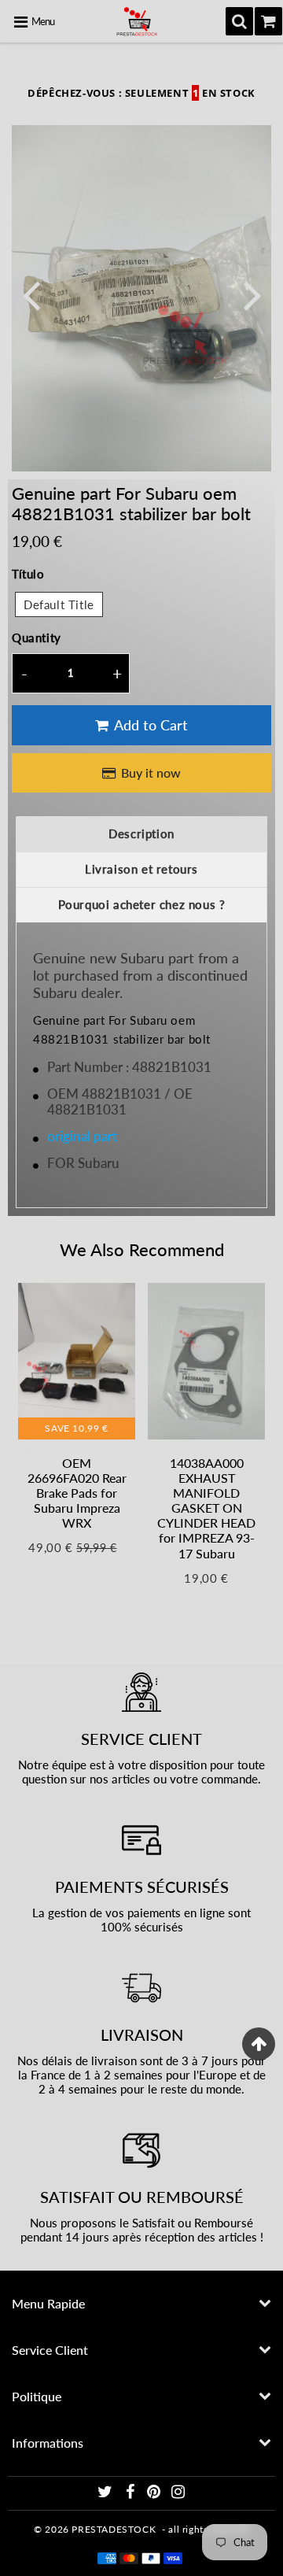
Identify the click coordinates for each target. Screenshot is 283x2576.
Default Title (59, 604)
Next (252, 294)
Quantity (37, 638)
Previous (31, 294)
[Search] (239, 21)
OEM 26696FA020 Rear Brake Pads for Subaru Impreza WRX (77, 1493)
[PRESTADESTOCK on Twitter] (107, 2494)
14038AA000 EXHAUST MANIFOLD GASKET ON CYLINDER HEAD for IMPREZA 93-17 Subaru (206, 1508)
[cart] (268, 21)
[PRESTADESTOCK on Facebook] (131, 2494)
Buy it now (151, 772)
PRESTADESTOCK (114, 2529)
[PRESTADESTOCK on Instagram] (178, 2494)
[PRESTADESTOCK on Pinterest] (155, 2494)
